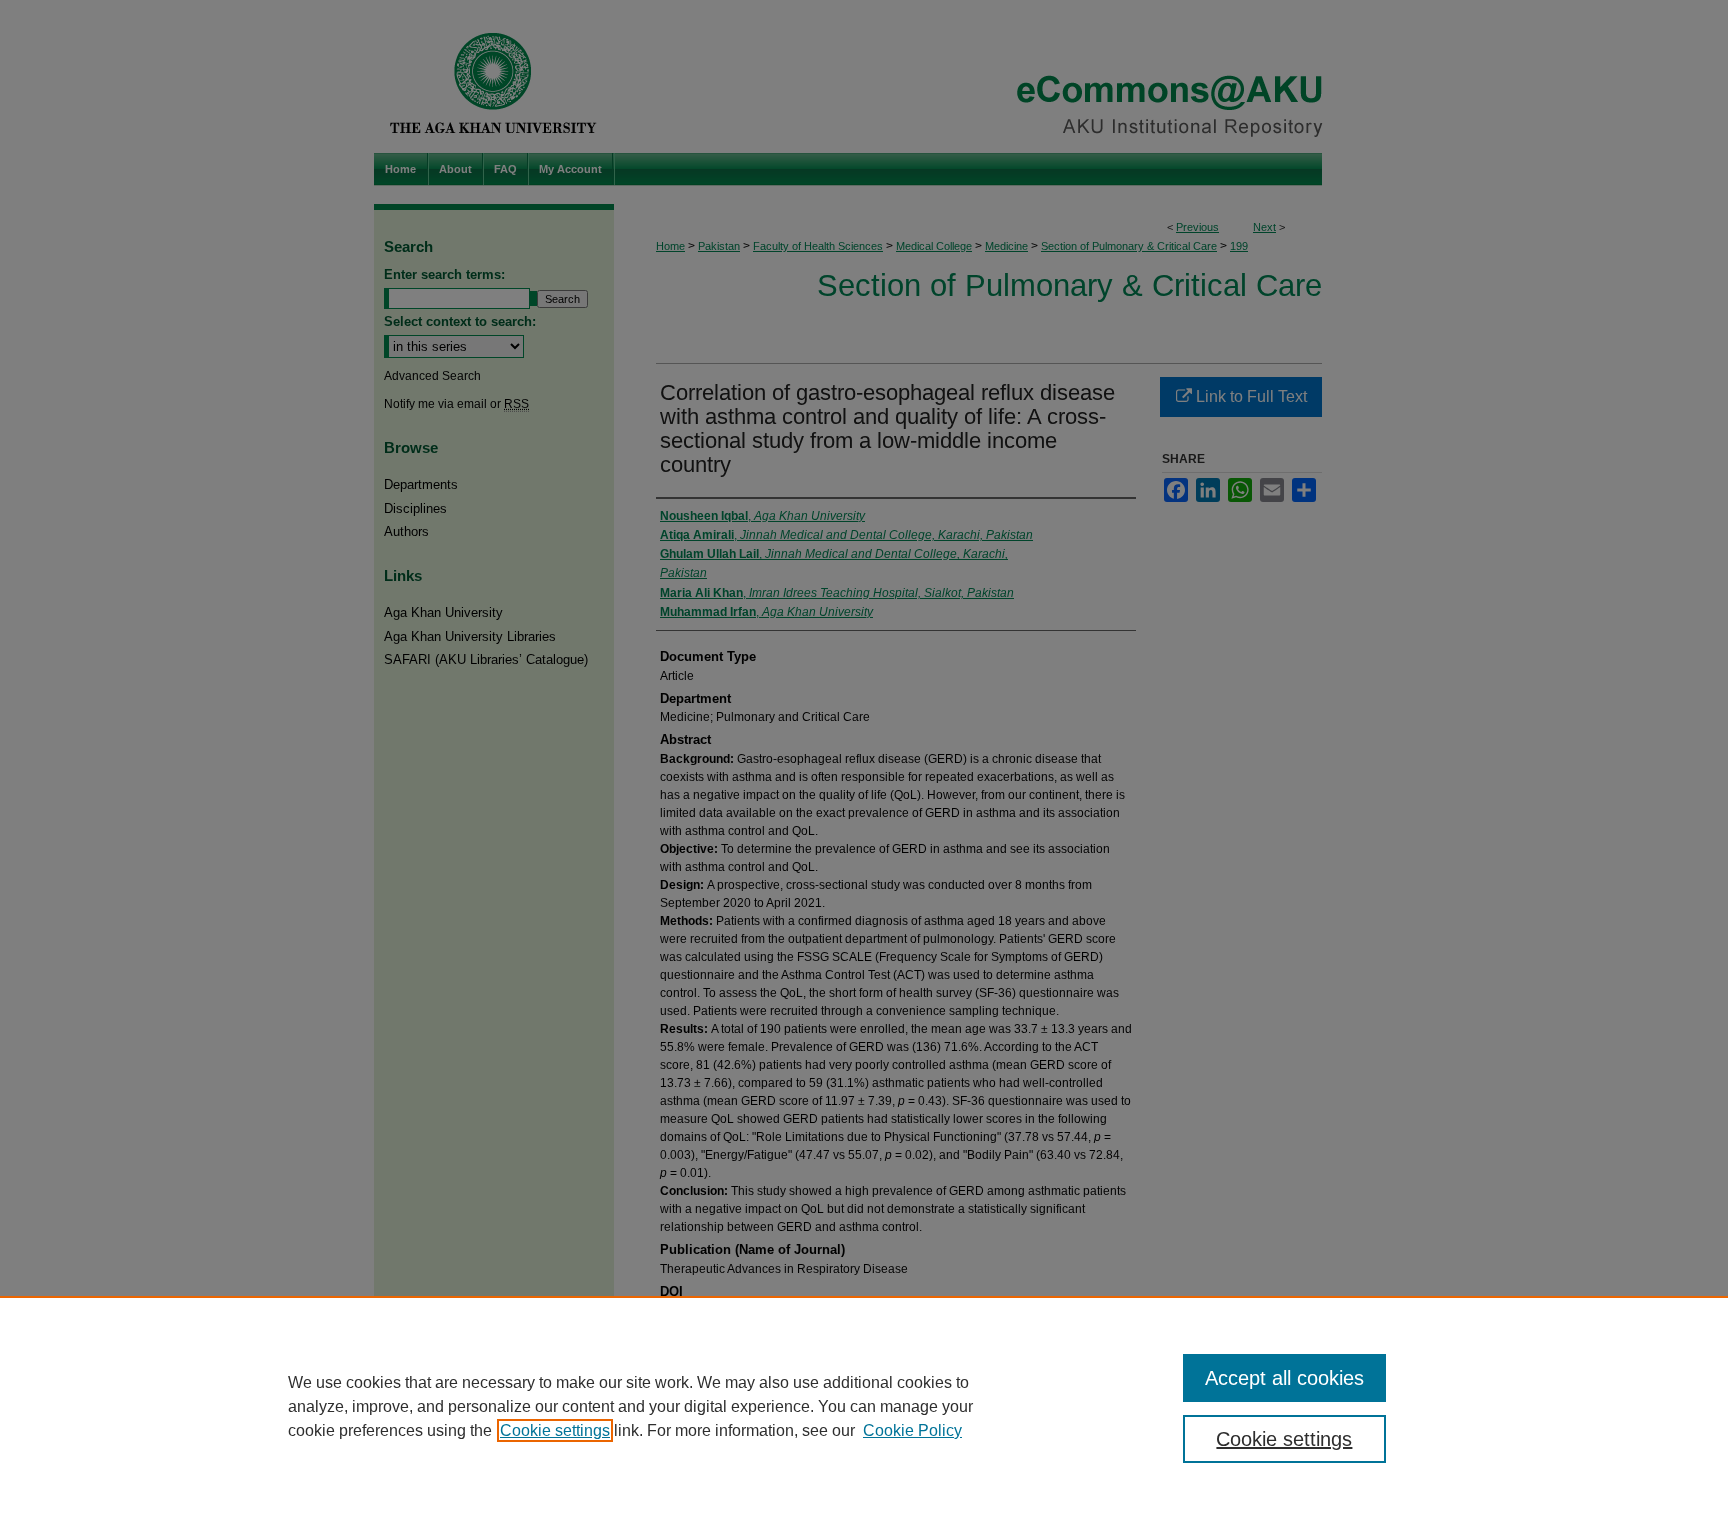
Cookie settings (555, 1430)
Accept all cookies (1284, 1378)
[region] (864, 1406)
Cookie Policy (912, 1430)
